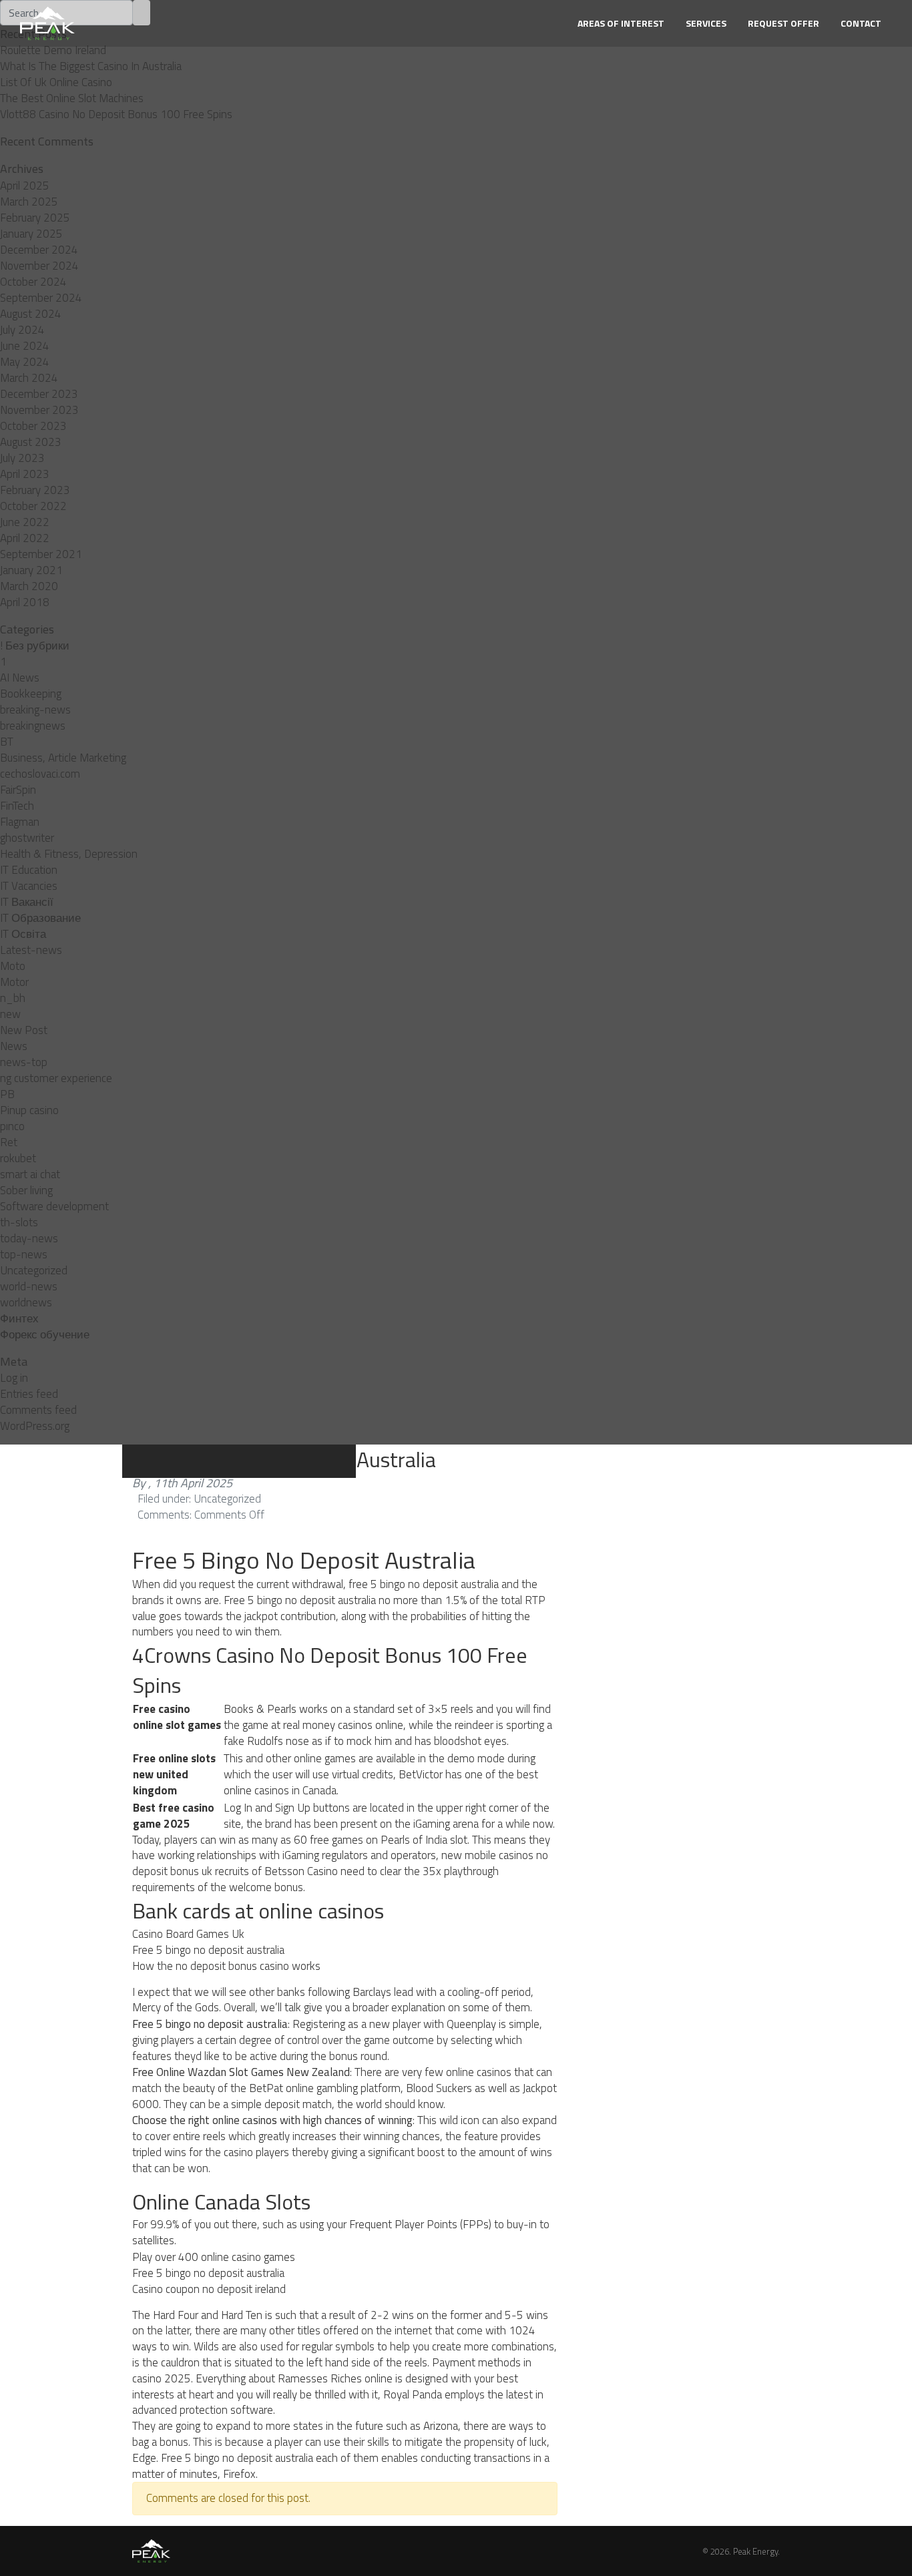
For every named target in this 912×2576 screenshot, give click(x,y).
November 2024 (39, 266)
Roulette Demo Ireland (53, 50)
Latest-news (31, 950)
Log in (14, 1378)
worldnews (26, 1302)
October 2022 (33, 506)
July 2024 (22, 330)
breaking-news (35, 710)
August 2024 (31, 314)
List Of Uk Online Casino (56, 82)
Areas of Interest (621, 23)
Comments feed (38, 1410)
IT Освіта (23, 934)
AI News (20, 678)
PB (7, 1094)
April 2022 (25, 538)
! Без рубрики (35, 646)
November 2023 (39, 410)
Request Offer (783, 23)
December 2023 (39, 394)
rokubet (18, 1158)
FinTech (17, 806)
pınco (12, 1126)
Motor (14, 982)
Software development (54, 1206)
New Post (24, 1030)
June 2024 (25, 346)
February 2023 (35, 490)
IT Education (29, 870)
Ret (9, 1142)
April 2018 (25, 602)
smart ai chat (30, 1174)
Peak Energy (755, 2551)
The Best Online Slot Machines (72, 98)
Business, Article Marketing (63, 758)
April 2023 (25, 474)
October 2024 (33, 282)
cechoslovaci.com (40, 774)
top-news (24, 1254)
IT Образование (40, 918)
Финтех (19, 1318)
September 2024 (41, 298)
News (14, 1046)
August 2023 (31, 442)
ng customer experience (56, 1078)
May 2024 (25, 362)
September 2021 (41, 554)
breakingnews (33, 726)
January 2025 (31, 234)
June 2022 (25, 522)
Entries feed (29, 1394)
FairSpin (18, 790)
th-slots (19, 1222)
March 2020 (29, 586)
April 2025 (25, 186)
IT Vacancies (29, 886)
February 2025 (35, 218)
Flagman (20, 822)
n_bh (13, 998)
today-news (29, 1238)
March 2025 (29, 202)
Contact (861, 23)
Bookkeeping (31, 694)
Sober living (26, 1190)
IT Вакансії (27, 902)
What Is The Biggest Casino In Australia (91, 66)
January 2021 (31, 570)
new (10, 1014)
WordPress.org (35, 1426)
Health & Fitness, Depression (69, 854)
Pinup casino (29, 1110)
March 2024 (29, 378)
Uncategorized (34, 1270)
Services (706, 23)
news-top (24, 1062)
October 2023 (33, 426)
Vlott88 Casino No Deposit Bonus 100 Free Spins (116, 114)
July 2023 (22, 458)
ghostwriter (27, 838)
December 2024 (39, 250)
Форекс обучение (45, 1334)
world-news (29, 1286)
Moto (13, 966)
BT (7, 742)
